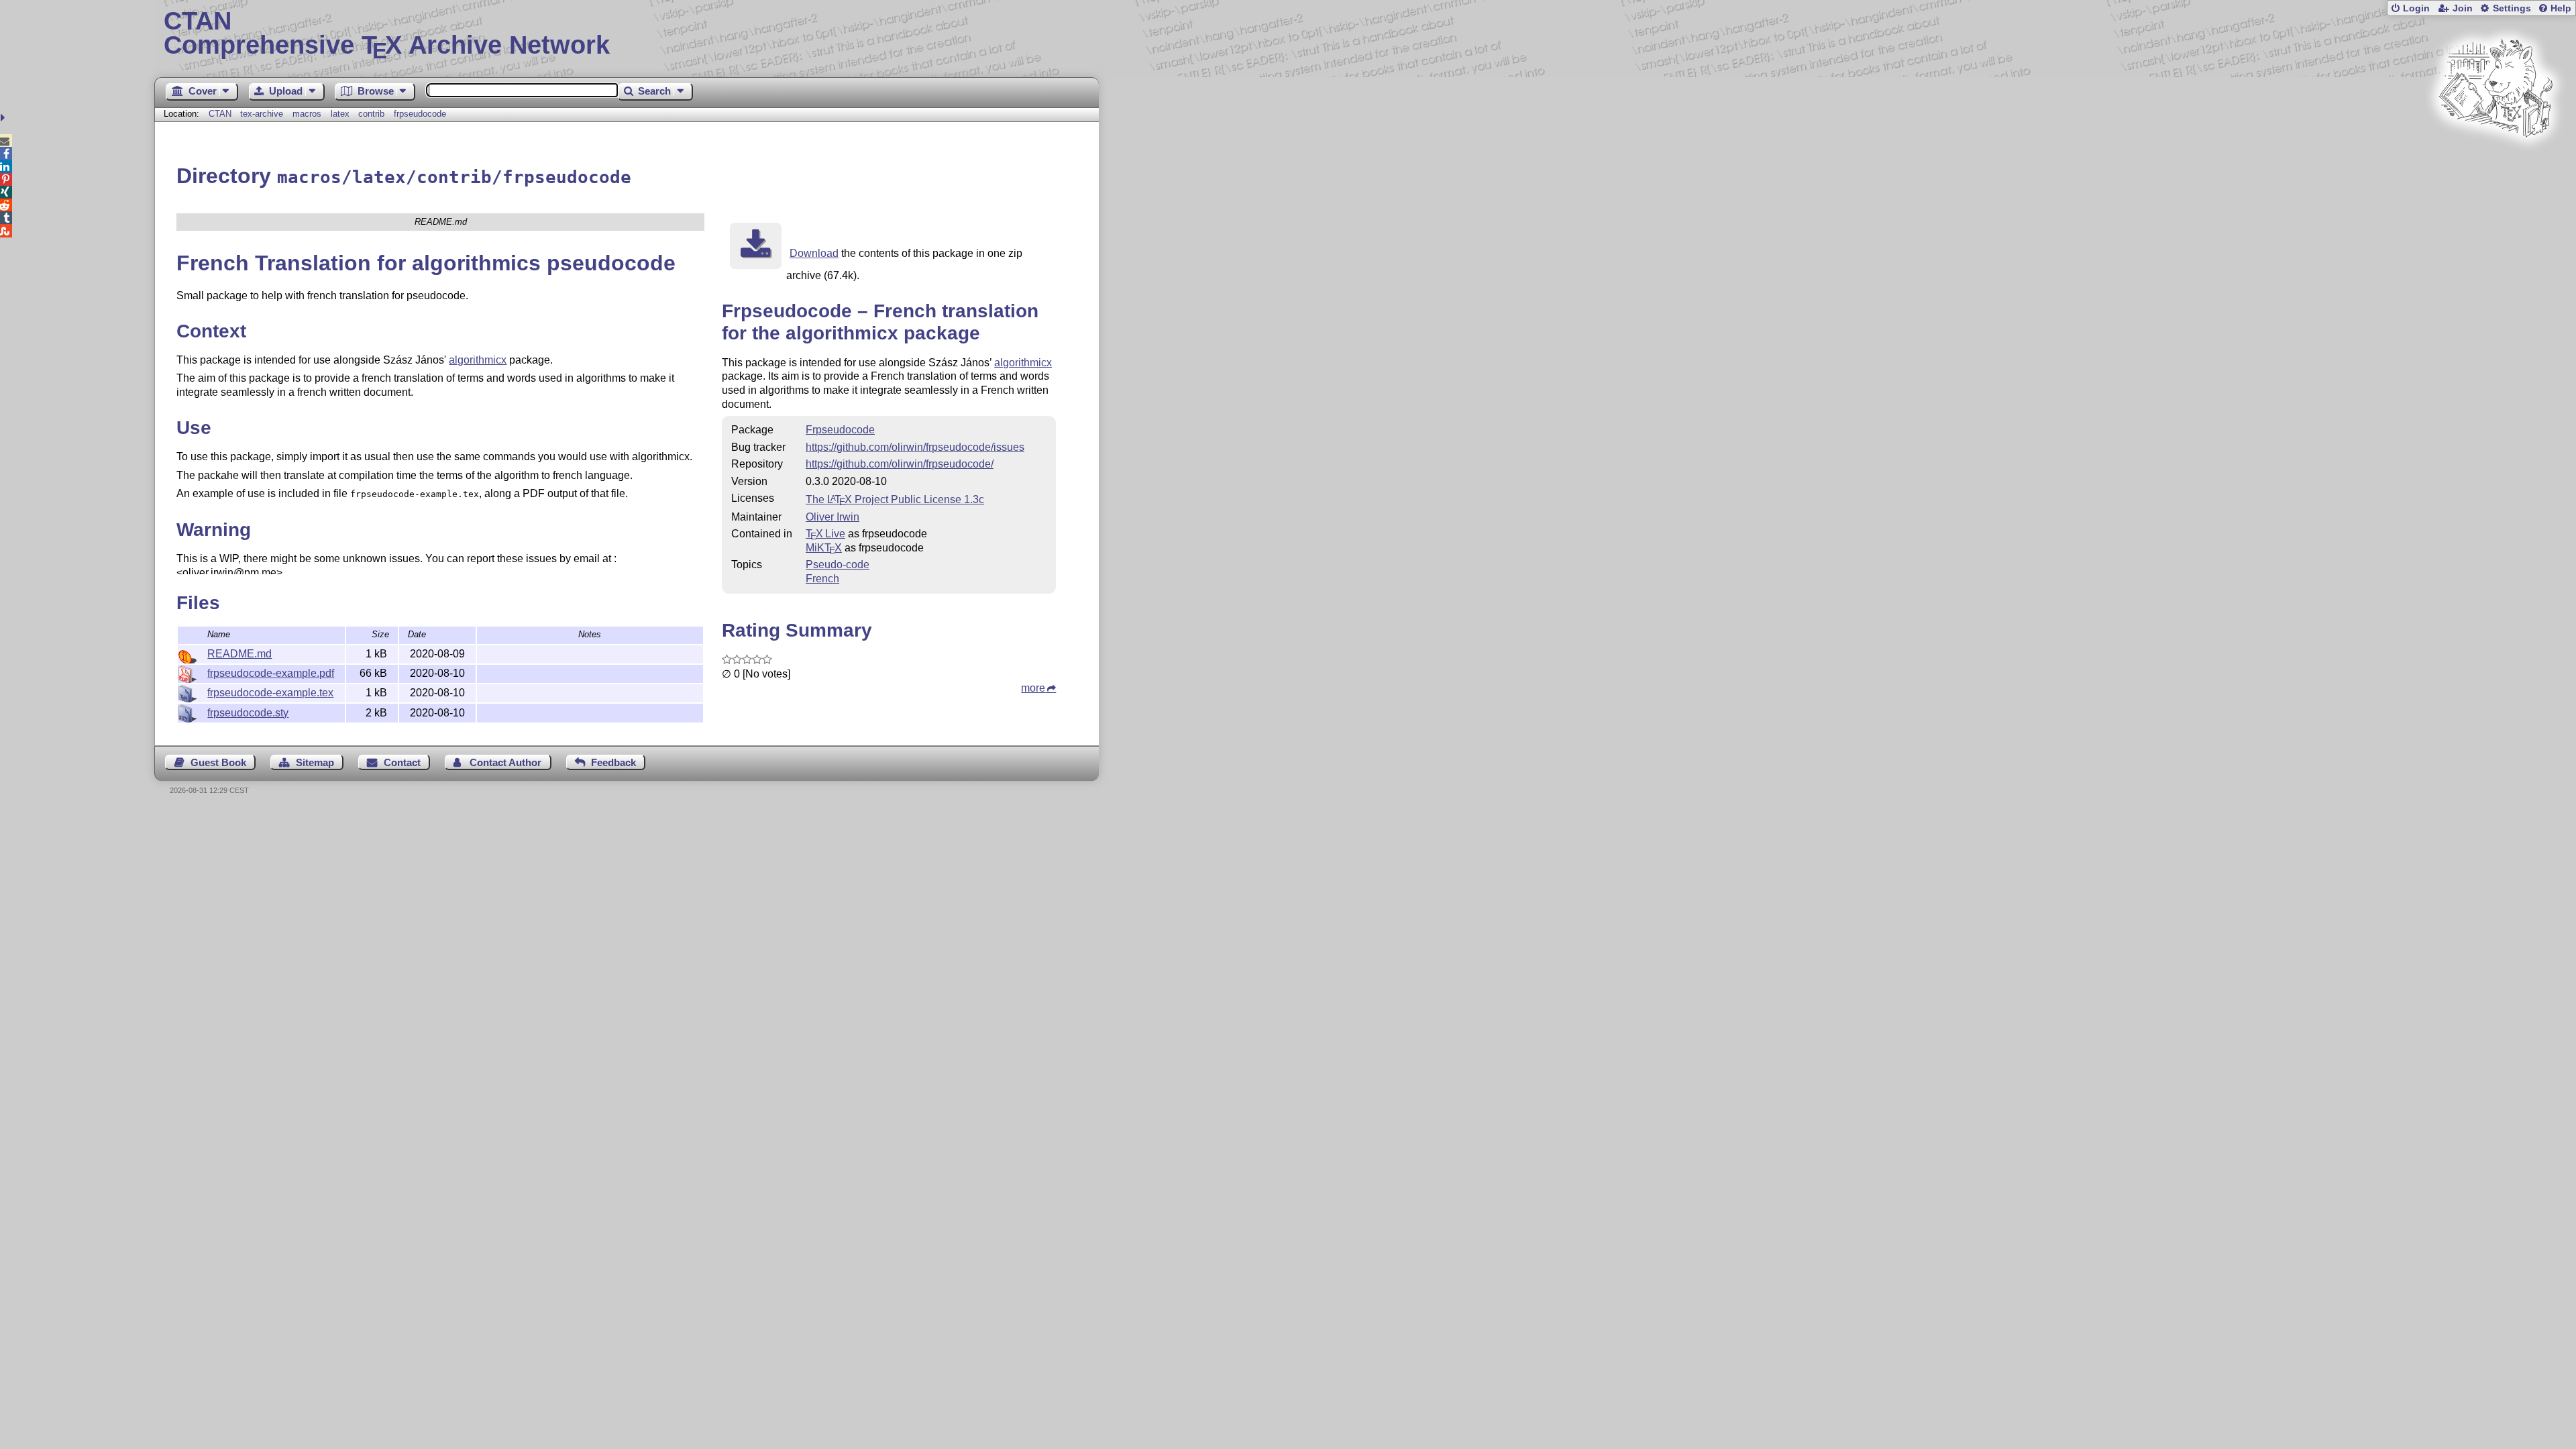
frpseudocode (420, 114)
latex (340, 114)
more (1033, 688)
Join (2463, 8)
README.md (239, 654)
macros (307, 114)
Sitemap (315, 762)
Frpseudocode (840, 430)
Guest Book (218, 762)
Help (2561, 8)
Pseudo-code (838, 565)
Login (2416, 8)
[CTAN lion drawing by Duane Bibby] (2495, 163)
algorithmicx (478, 360)
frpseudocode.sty (248, 713)
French (822, 579)
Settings (2512, 8)
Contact (402, 762)
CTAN (220, 114)
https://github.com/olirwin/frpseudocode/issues (915, 447)
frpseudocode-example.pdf (271, 673)
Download (814, 253)
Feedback (613, 762)
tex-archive (262, 114)
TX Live (825, 534)
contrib (371, 114)
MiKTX (824, 548)
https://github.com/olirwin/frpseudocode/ (900, 464)
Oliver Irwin (833, 517)
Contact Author (505, 762)
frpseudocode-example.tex (270, 693)
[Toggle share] (4, 118)
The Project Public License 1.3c (895, 499)
